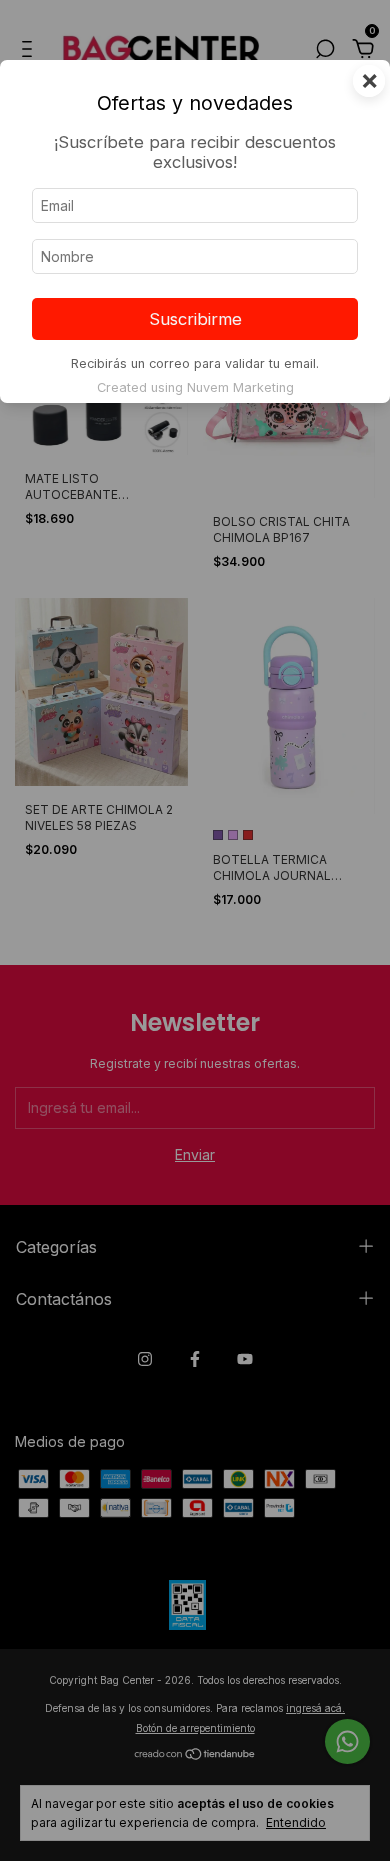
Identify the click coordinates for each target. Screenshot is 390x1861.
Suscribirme (195, 319)
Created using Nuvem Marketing (195, 387)
